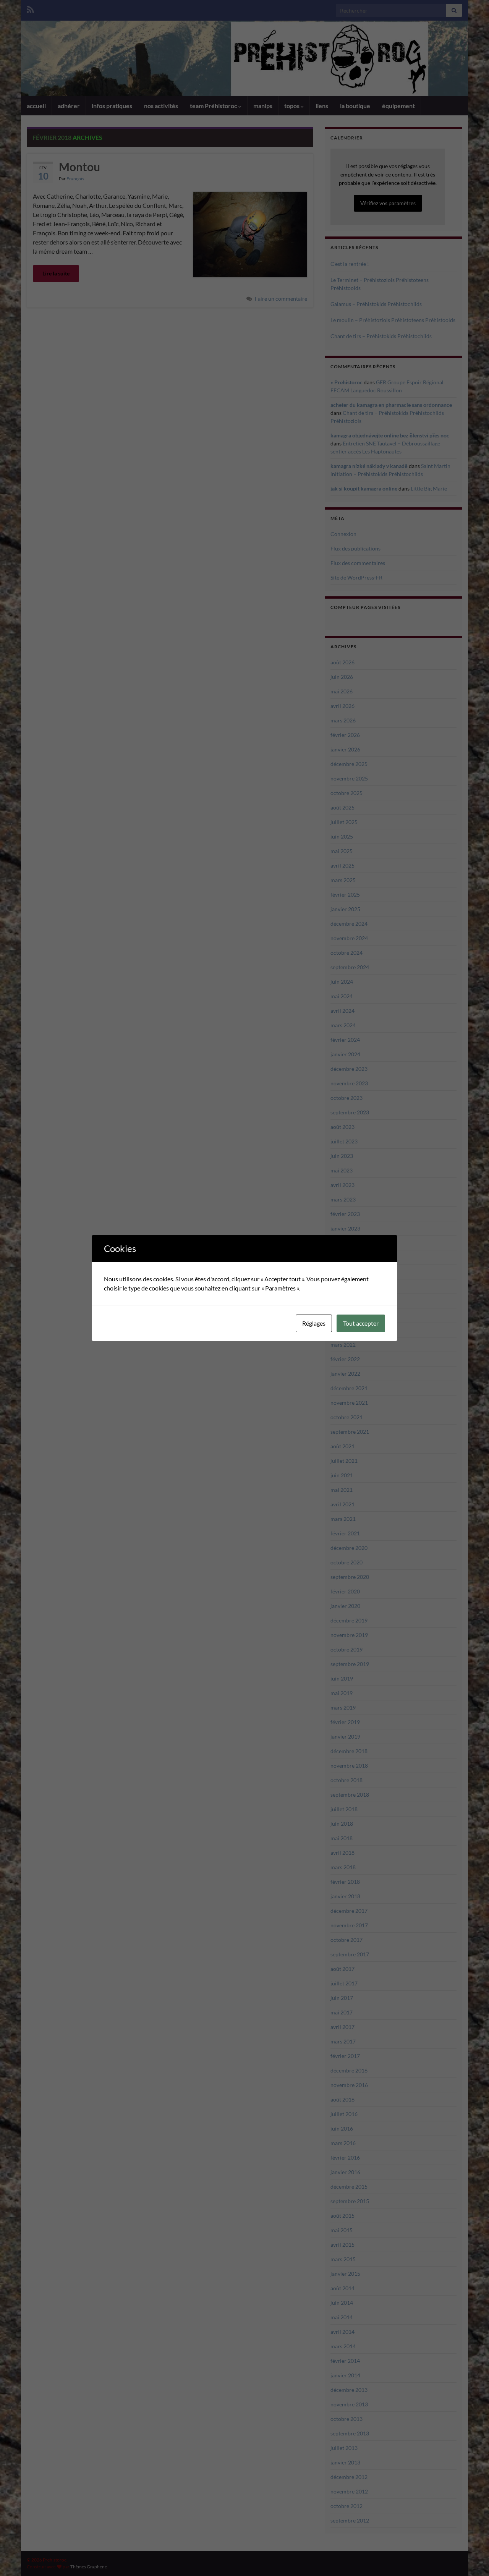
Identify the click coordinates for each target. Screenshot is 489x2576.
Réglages (314, 1323)
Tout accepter (361, 1323)
